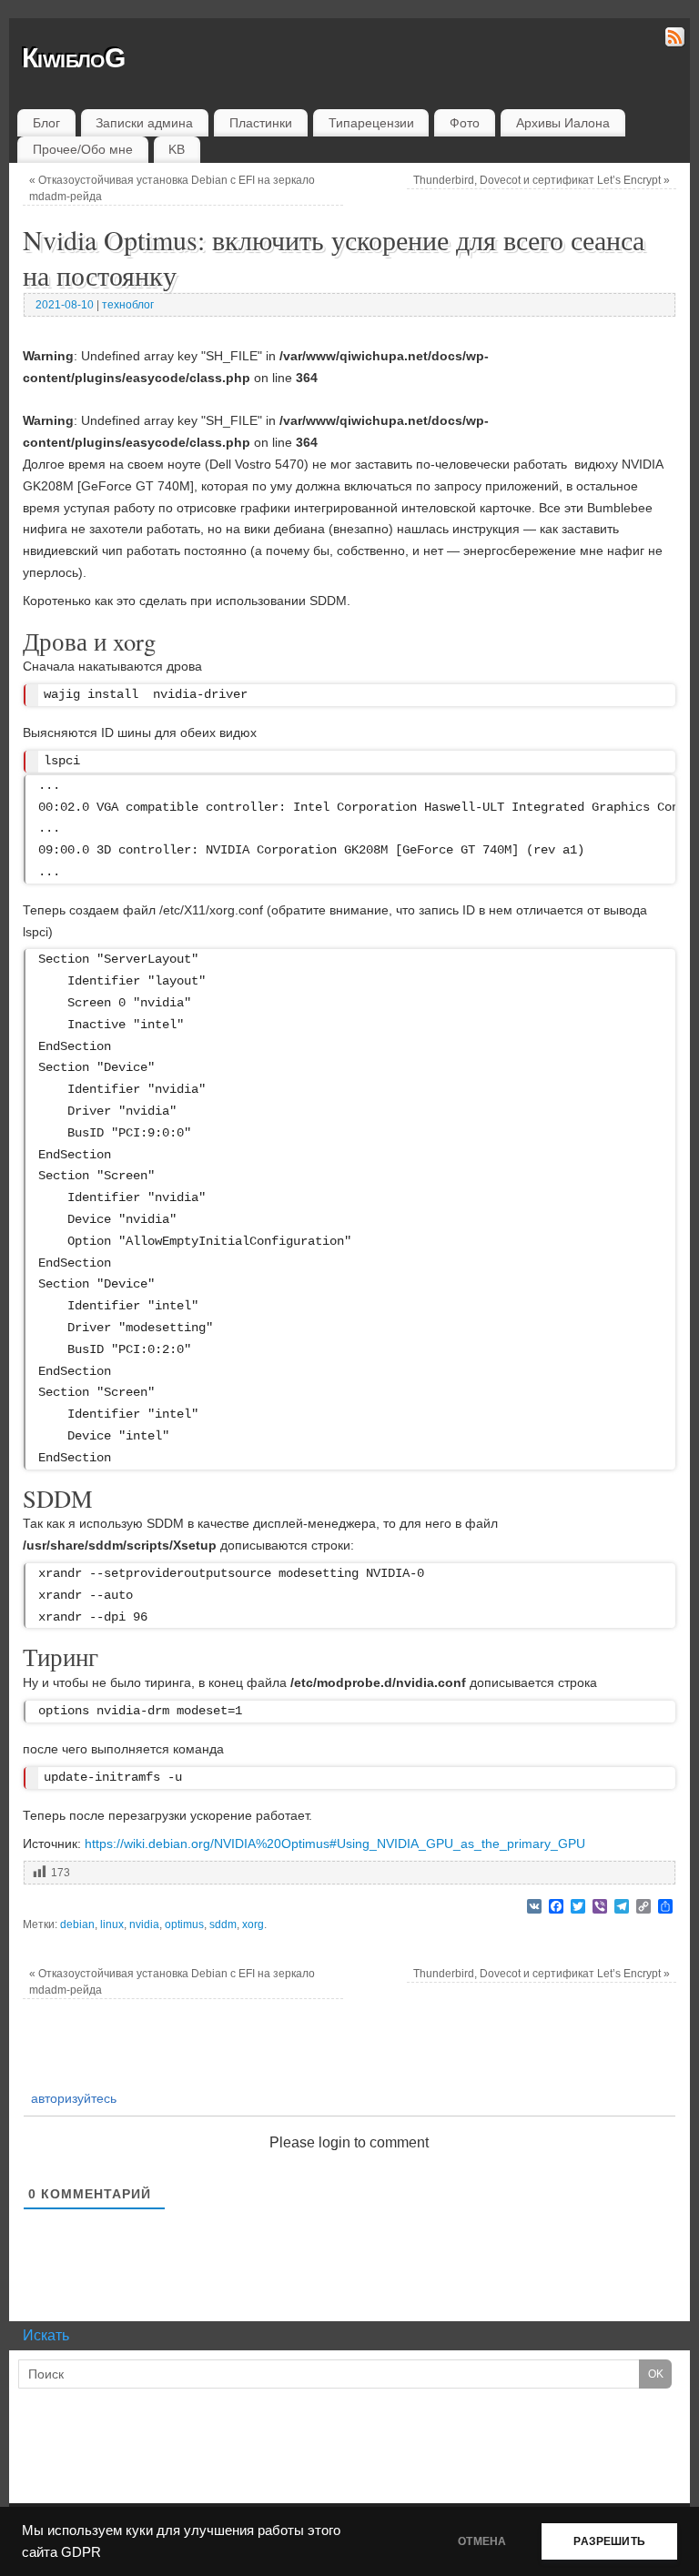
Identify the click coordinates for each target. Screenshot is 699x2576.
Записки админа (144, 123)
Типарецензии (371, 123)
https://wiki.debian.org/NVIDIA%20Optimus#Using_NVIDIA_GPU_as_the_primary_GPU (335, 1844)
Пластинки (261, 123)
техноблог (128, 305)
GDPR (81, 2552)
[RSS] (673, 40)
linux (112, 1924)
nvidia (144, 1924)
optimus (184, 1924)
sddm (223, 1924)
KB (177, 149)
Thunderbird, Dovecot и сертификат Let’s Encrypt (542, 180)
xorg (253, 1924)
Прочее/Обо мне (83, 149)
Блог (46, 123)
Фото (465, 123)
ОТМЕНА (482, 2541)
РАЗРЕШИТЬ (609, 2541)
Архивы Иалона (563, 123)
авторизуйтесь (72, 2098)
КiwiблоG (73, 58)
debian (77, 1924)
